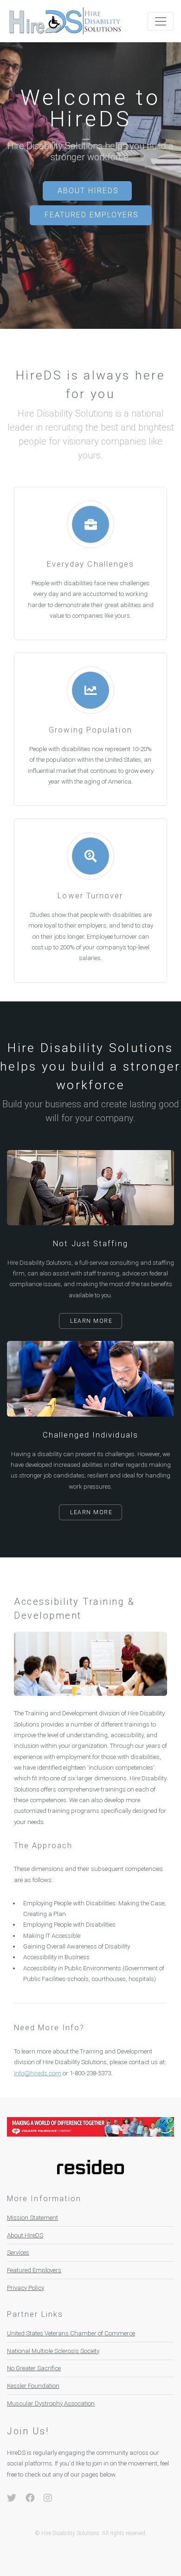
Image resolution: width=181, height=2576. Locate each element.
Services (18, 2252)
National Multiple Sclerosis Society (53, 2351)
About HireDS (88, 191)
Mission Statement (32, 2218)
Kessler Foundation (33, 2386)
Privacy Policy (26, 2288)
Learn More (91, 1321)
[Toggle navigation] (161, 21)
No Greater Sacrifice (34, 2368)
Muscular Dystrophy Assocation (51, 2403)
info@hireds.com (38, 2073)
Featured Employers (92, 215)
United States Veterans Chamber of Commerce (71, 2333)
